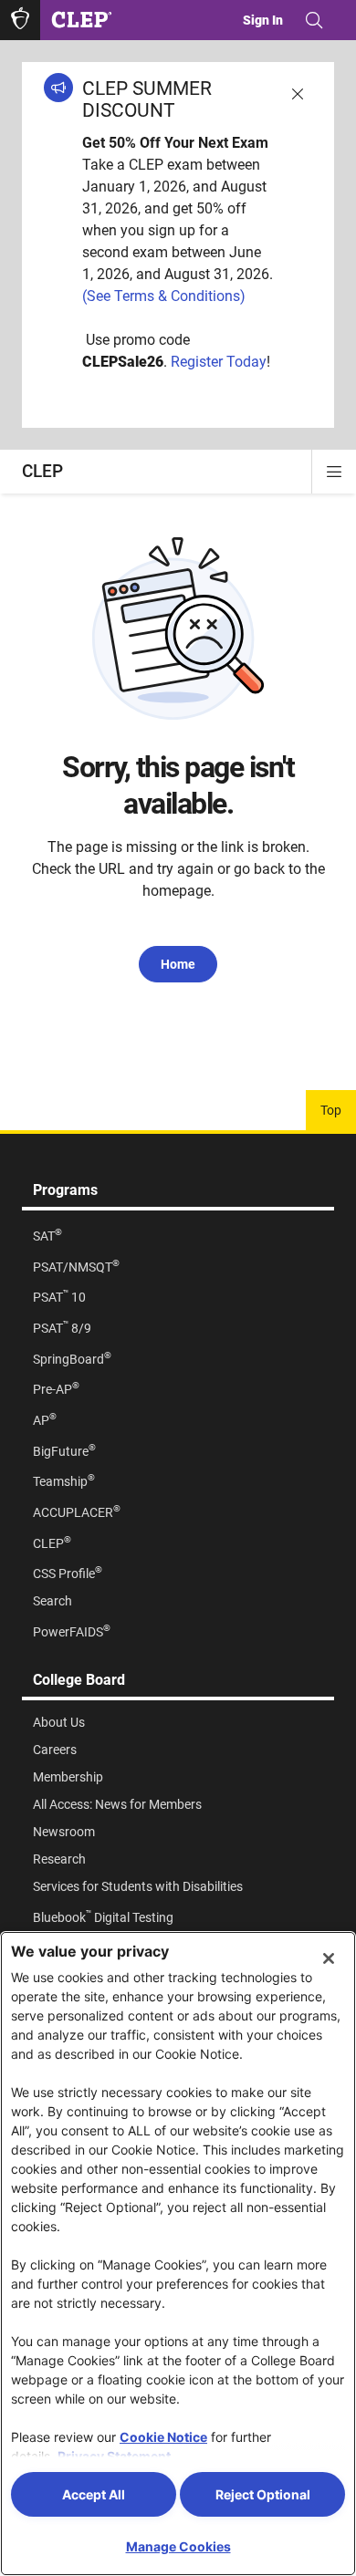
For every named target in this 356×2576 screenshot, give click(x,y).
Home (178, 964)
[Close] (329, 1958)
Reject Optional (263, 2494)
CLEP (42, 471)
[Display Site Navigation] (334, 472)
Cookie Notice (163, 2437)
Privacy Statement (114, 2456)
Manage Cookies (178, 2546)
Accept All (94, 2494)
